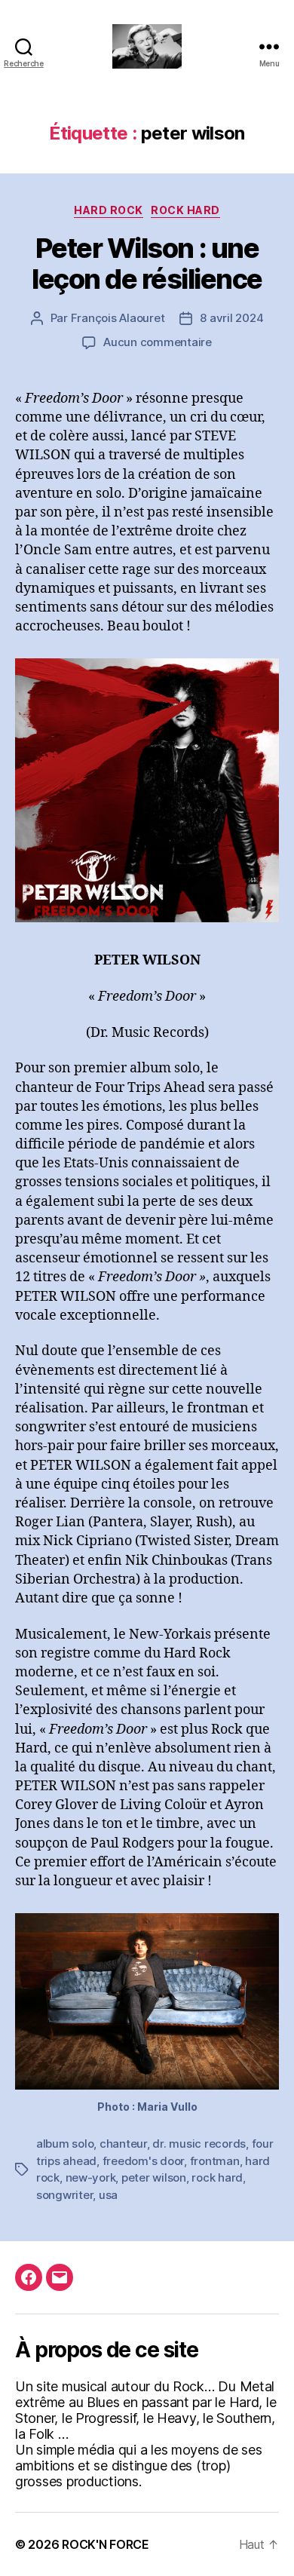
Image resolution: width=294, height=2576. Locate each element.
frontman (215, 2161)
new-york (91, 2177)
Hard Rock (109, 210)
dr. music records (199, 2144)
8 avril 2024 (231, 318)
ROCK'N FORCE (106, 2544)
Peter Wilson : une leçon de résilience (147, 264)
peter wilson (154, 2177)
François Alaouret (118, 318)
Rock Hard (185, 210)
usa (108, 2195)
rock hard (217, 2177)
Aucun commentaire (158, 342)
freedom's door (143, 2161)
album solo (65, 2144)
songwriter (64, 2195)
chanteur (123, 2144)
